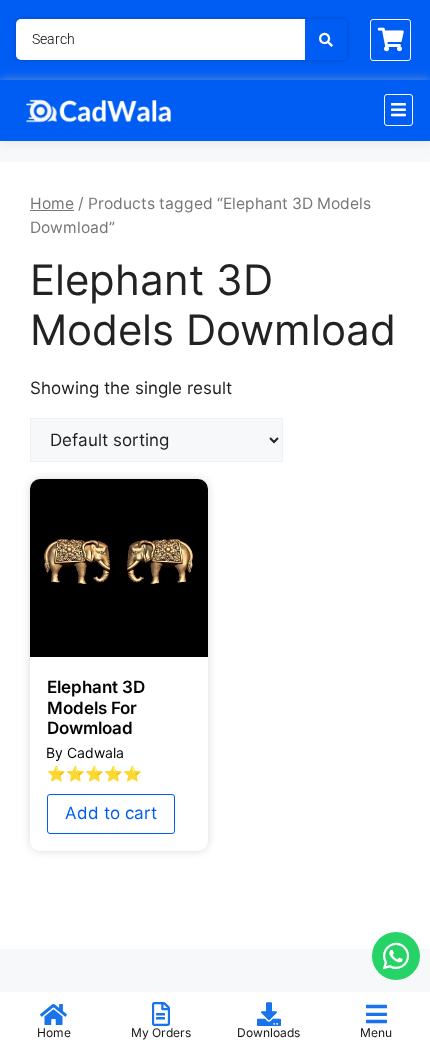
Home (52, 203)
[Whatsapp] (396, 956)
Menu (376, 1032)
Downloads (268, 1032)
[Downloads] (269, 1014)
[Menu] (376, 1014)
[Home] (54, 1014)
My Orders (161, 1032)
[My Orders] (161, 1014)
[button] (398, 110)
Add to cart (111, 813)
